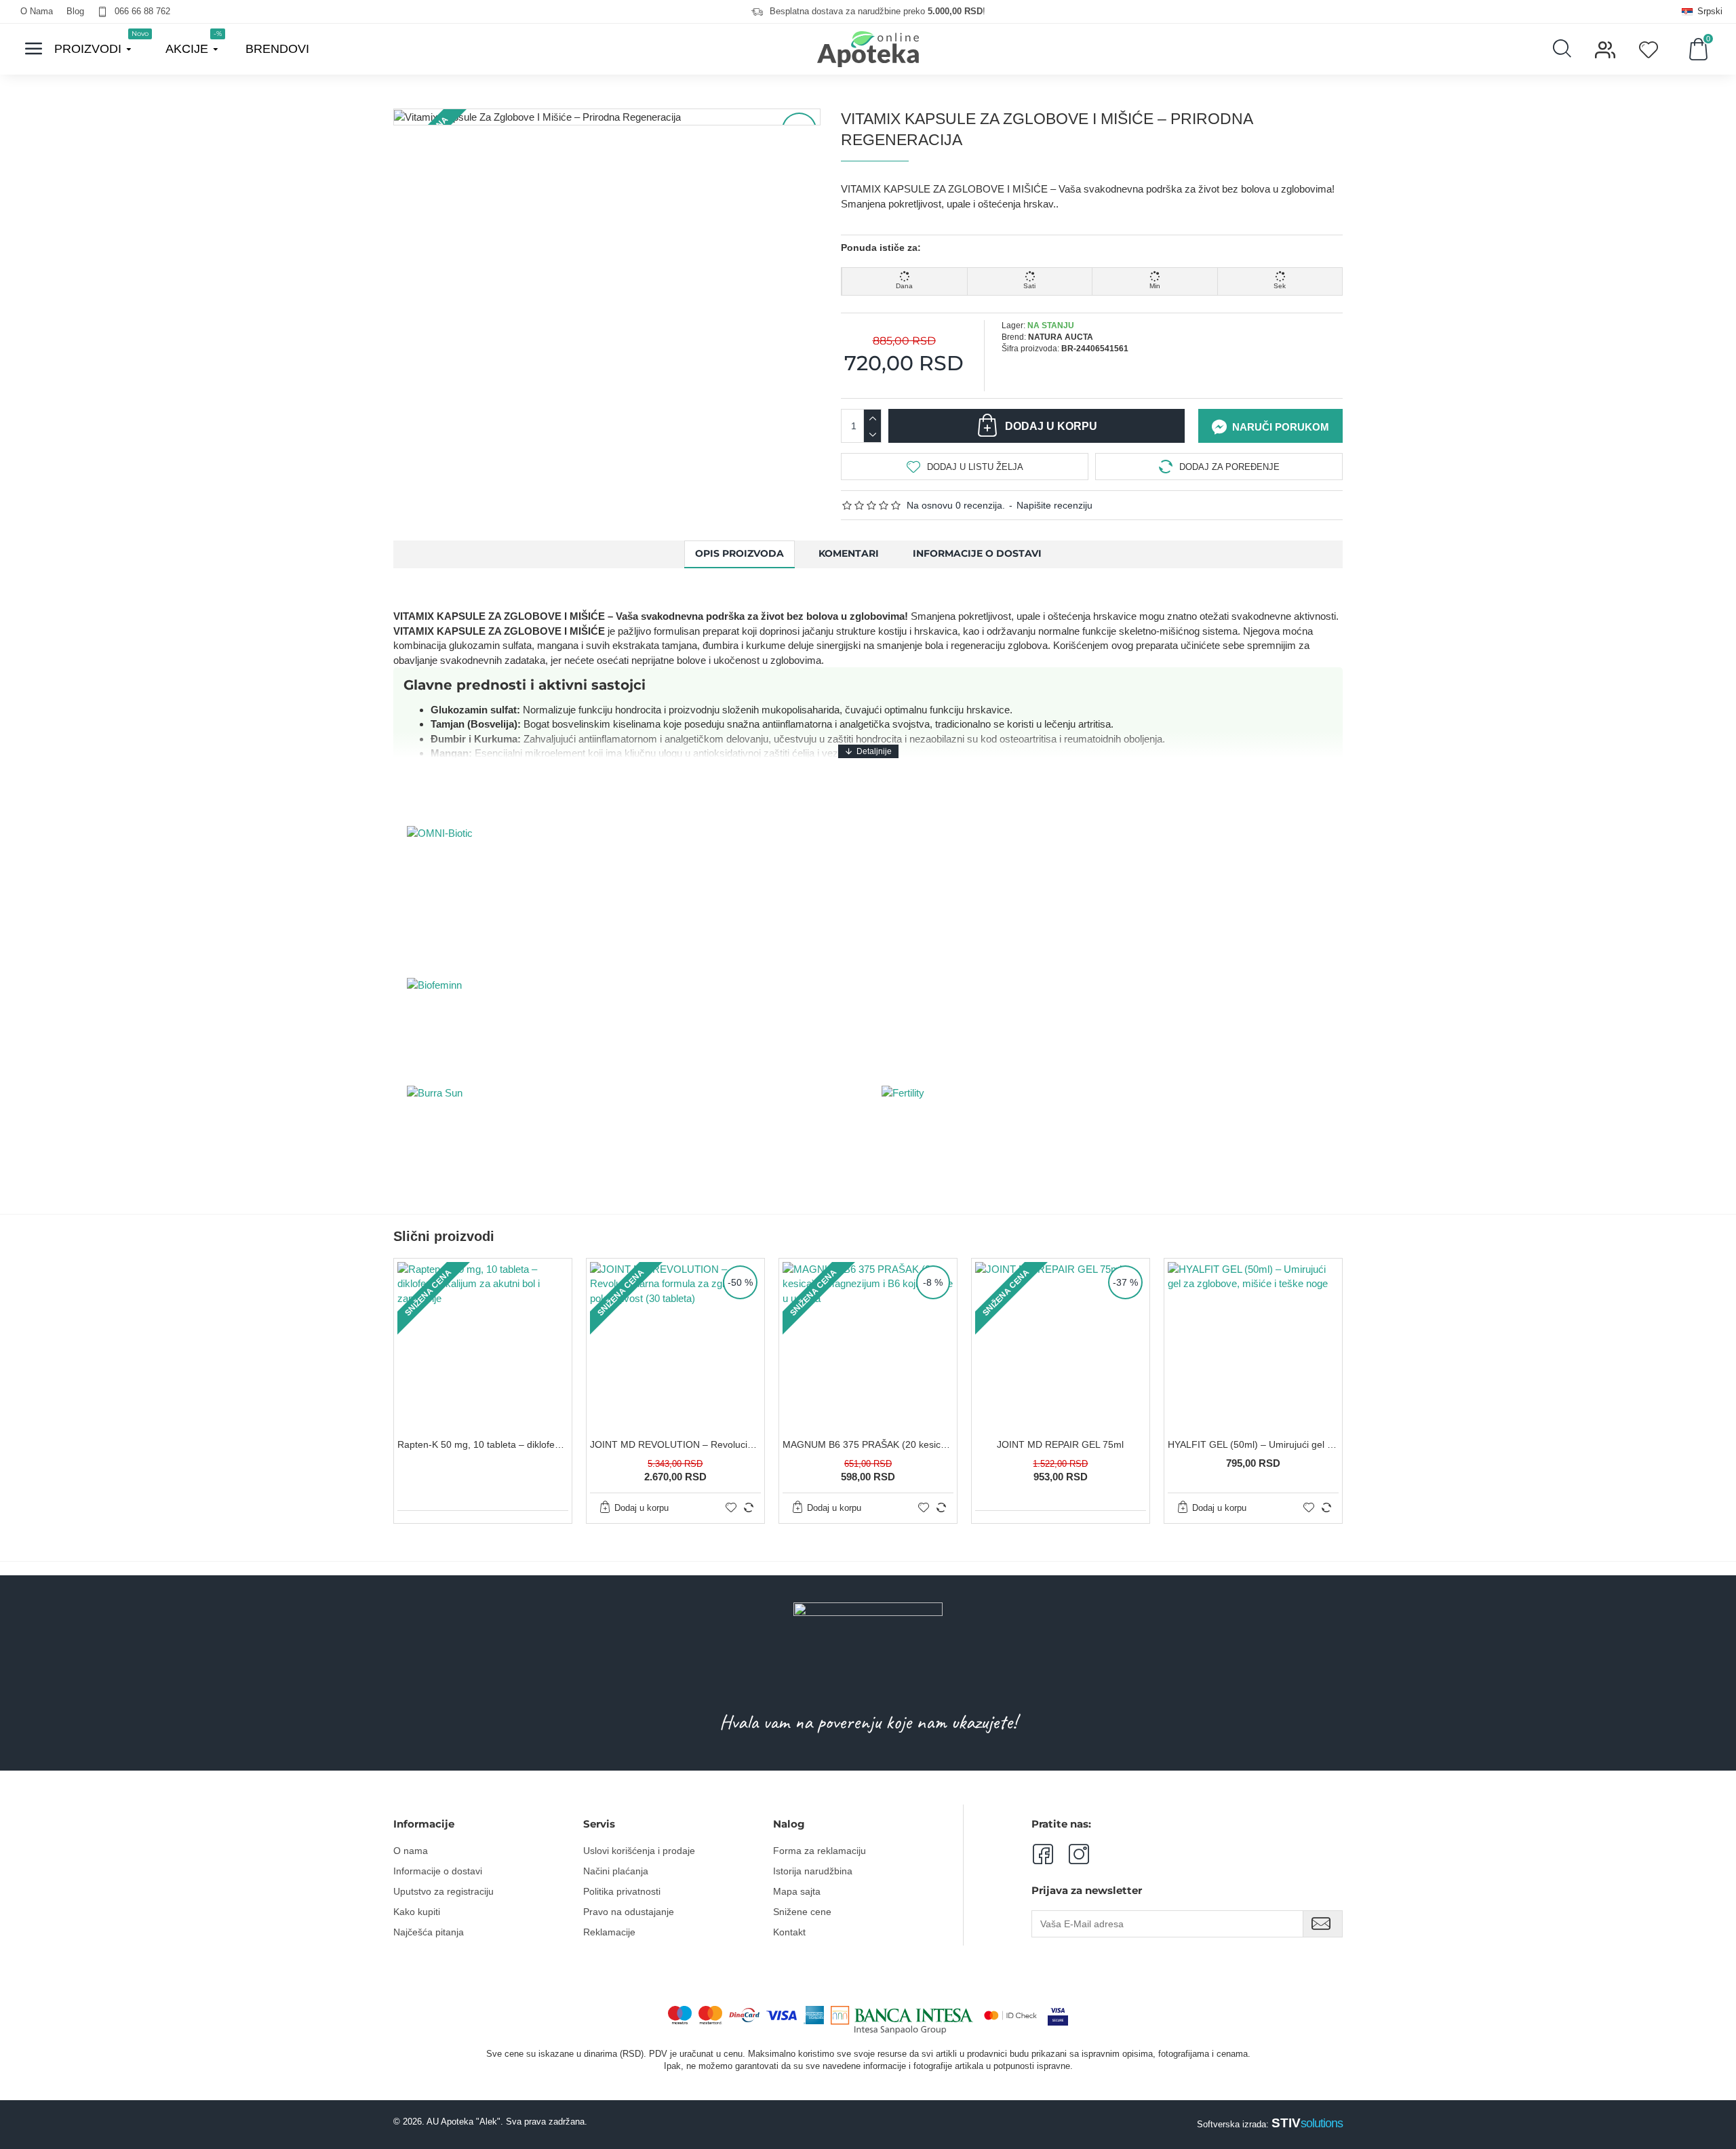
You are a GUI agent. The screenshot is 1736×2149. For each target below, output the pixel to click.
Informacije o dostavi (977, 553)
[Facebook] (1042, 1854)
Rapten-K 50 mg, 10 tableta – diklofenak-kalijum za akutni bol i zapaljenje (483, 1444)
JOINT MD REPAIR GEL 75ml (1060, 1444)
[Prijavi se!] (1323, 1924)
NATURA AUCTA (1061, 337)
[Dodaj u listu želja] (731, 1507)
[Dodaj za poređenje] (749, 1507)
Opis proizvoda (739, 553)
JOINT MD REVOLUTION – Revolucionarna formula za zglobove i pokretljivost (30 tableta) (675, 1444)
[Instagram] (1071, 1854)
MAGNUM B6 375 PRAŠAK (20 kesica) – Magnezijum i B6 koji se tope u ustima (868, 1444)
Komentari (849, 553)
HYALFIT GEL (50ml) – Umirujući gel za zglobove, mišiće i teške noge (1253, 1444)
